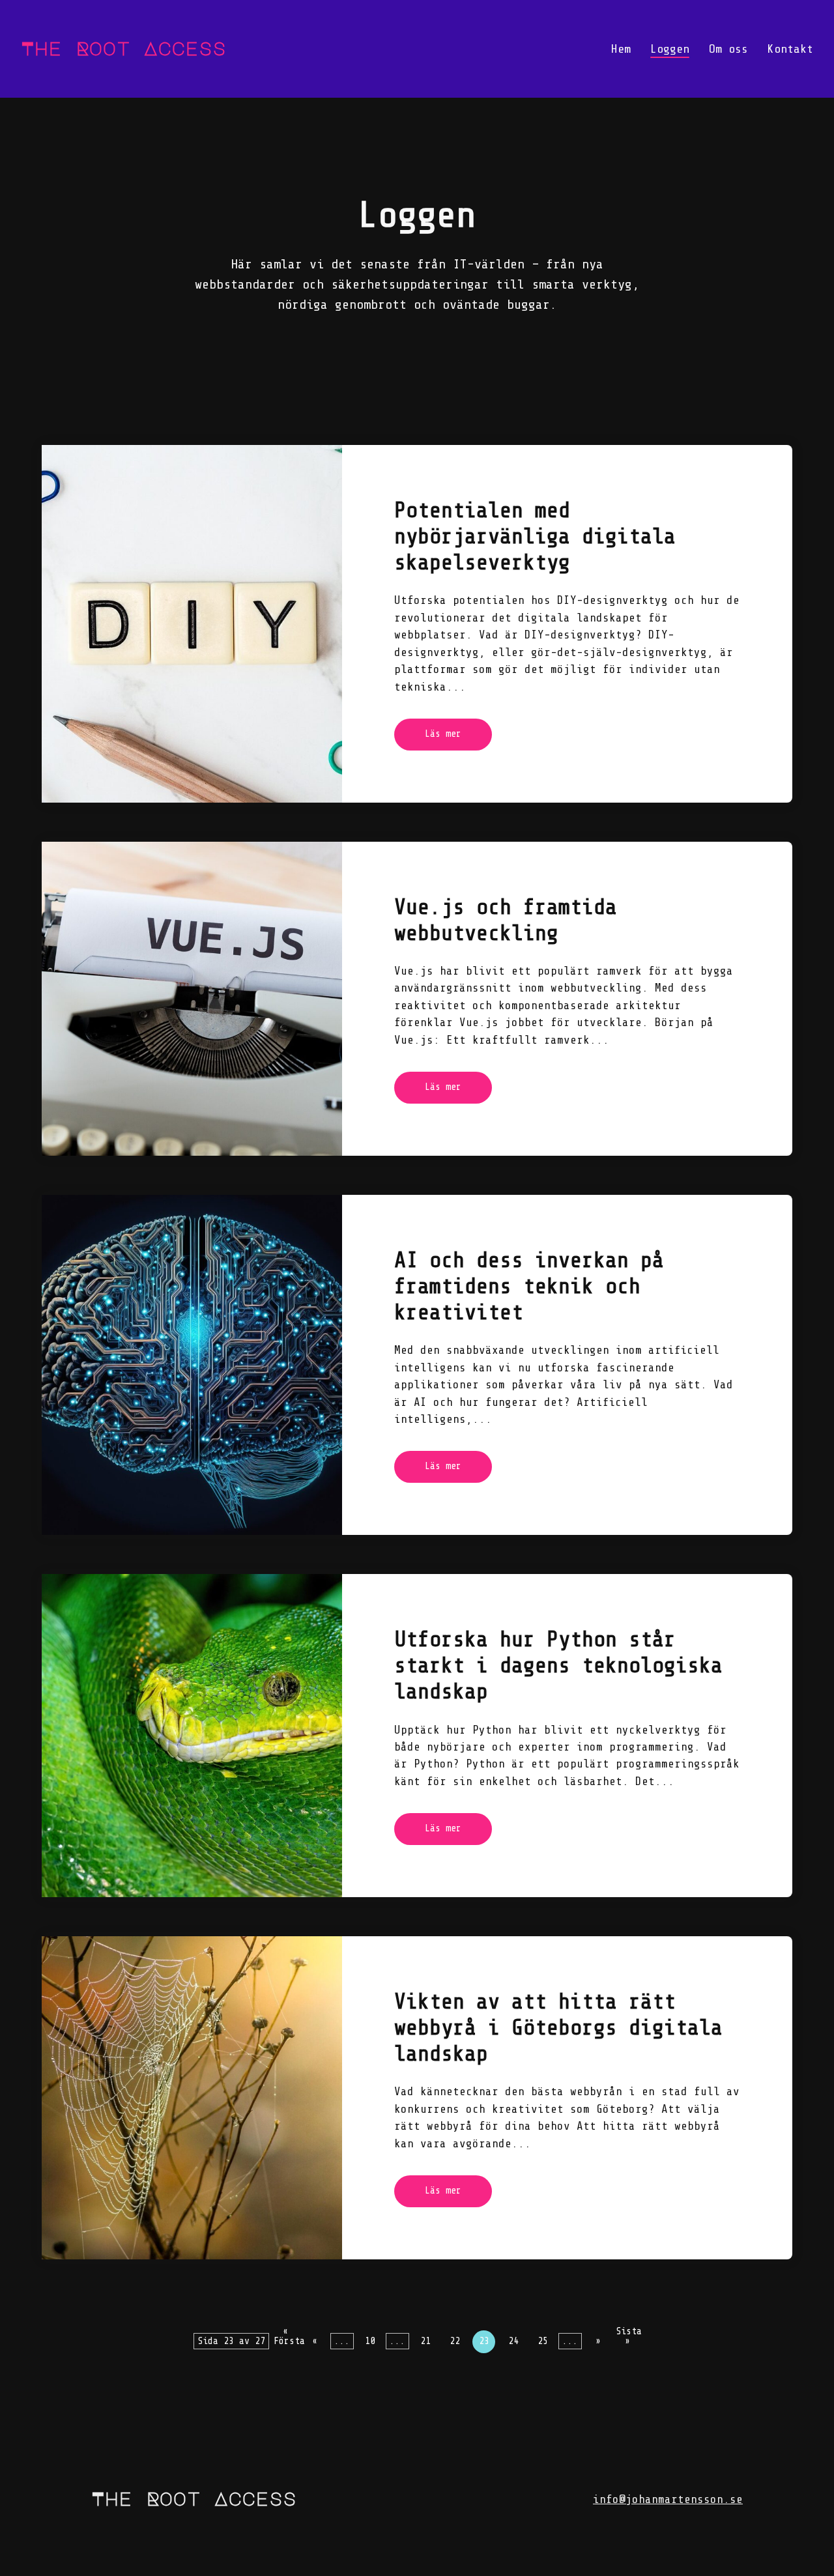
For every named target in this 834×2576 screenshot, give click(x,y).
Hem (621, 49)
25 (543, 2341)
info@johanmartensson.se (668, 2499)
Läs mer (443, 734)
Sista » (627, 2335)
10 (370, 2341)
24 (513, 2341)
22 (455, 2341)
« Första (285, 2335)
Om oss (728, 49)
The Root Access (194, 2498)
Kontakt (790, 49)
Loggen (670, 49)
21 (425, 2341)
